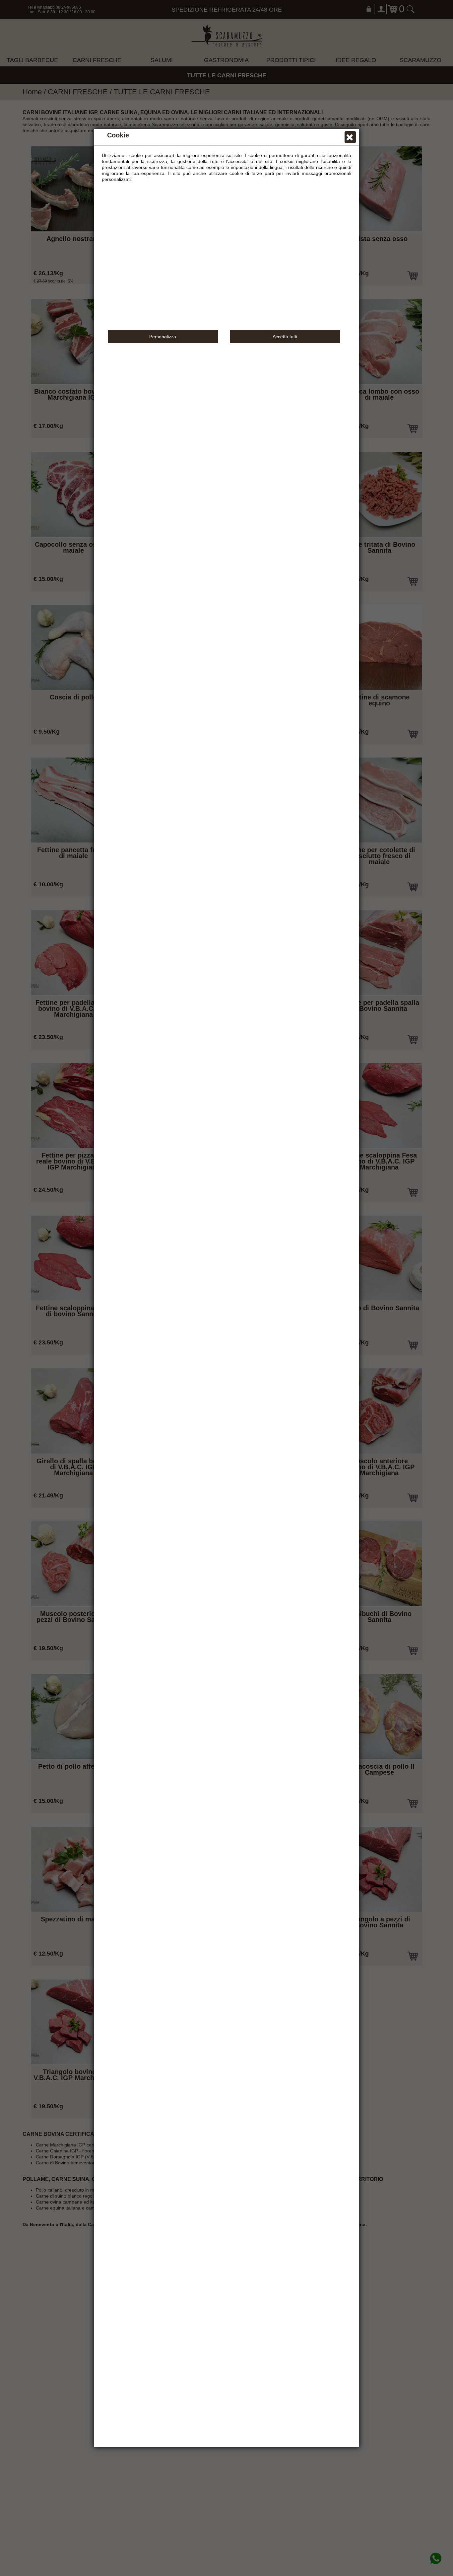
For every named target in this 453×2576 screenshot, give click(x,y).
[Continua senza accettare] (350, 138)
